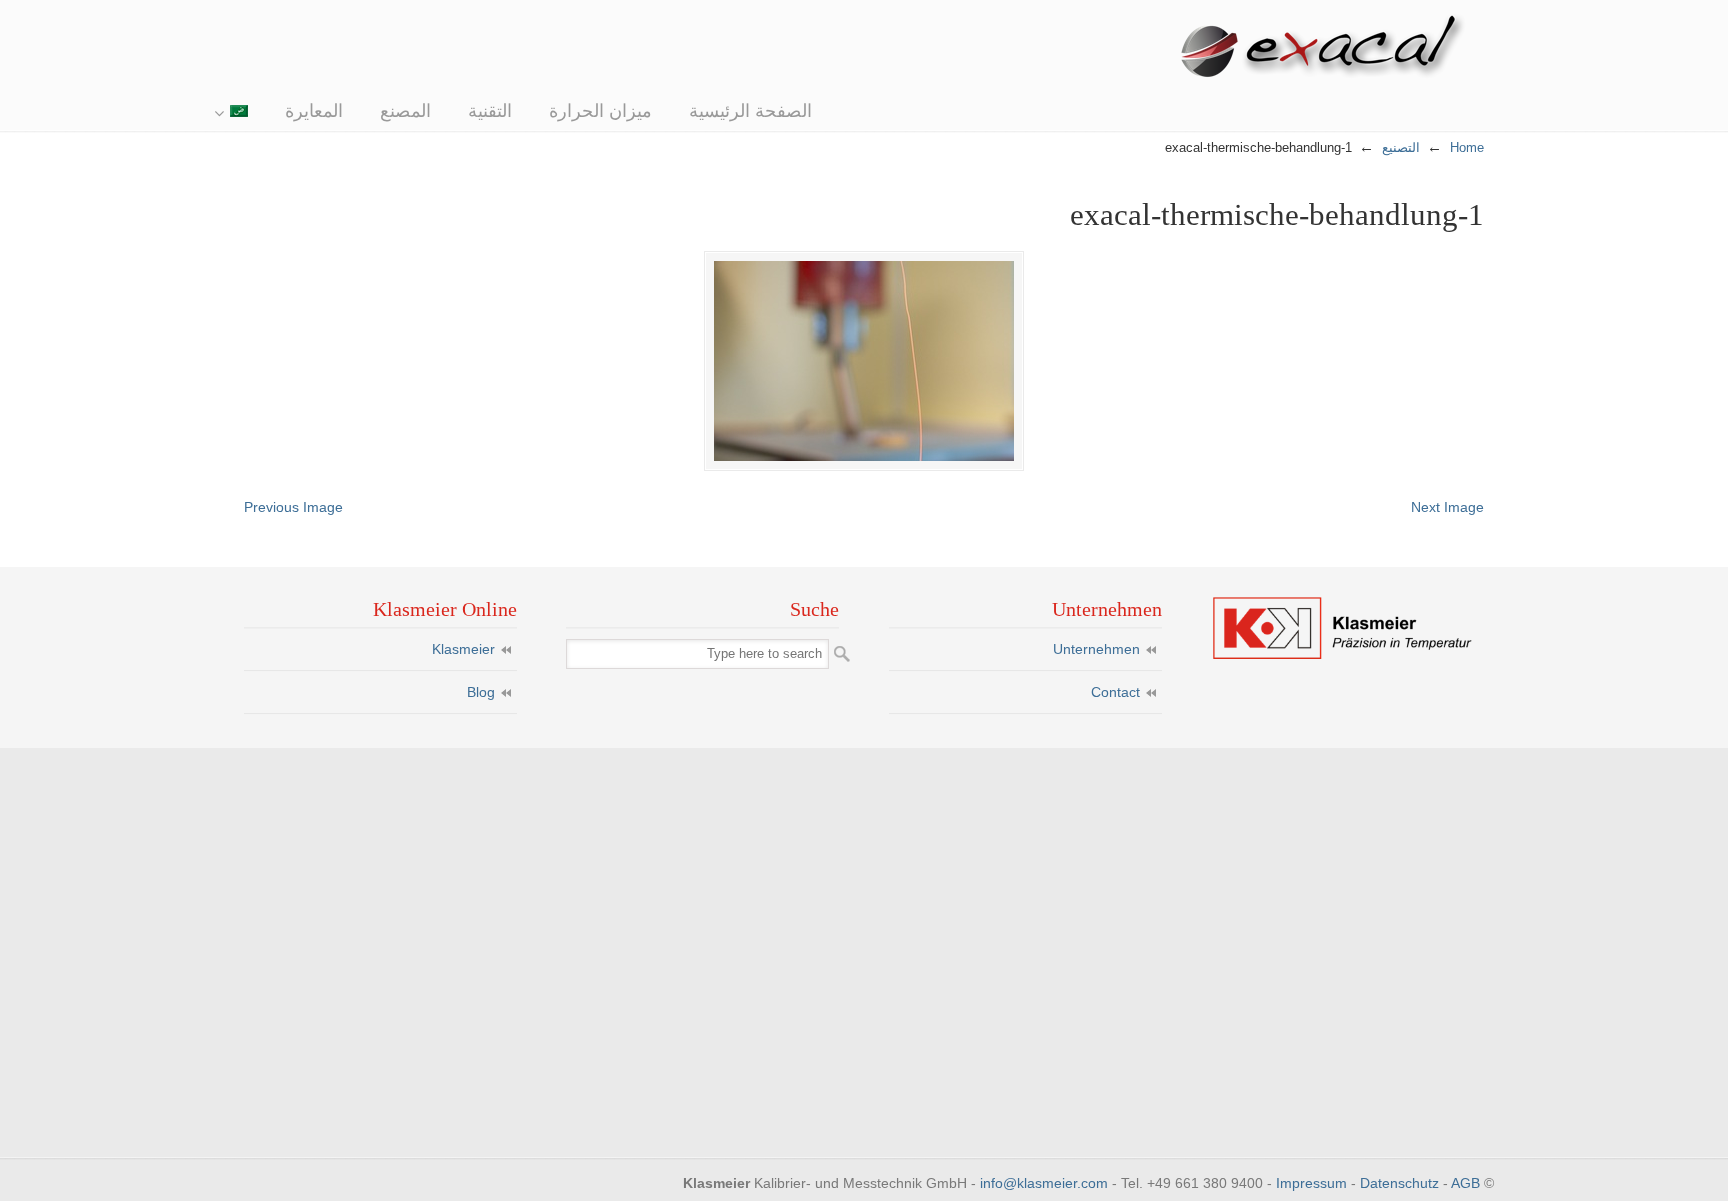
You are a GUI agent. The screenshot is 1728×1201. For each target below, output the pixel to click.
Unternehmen (1096, 649)
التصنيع (1401, 148)
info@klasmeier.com (1044, 1183)
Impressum (1311, 1183)
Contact (1115, 692)
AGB (1465, 1183)
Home (1467, 148)
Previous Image (293, 507)
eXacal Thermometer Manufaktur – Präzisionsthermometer (1329, 49)
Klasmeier (463, 649)
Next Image (1447, 507)
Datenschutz (1399, 1183)
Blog (481, 692)
